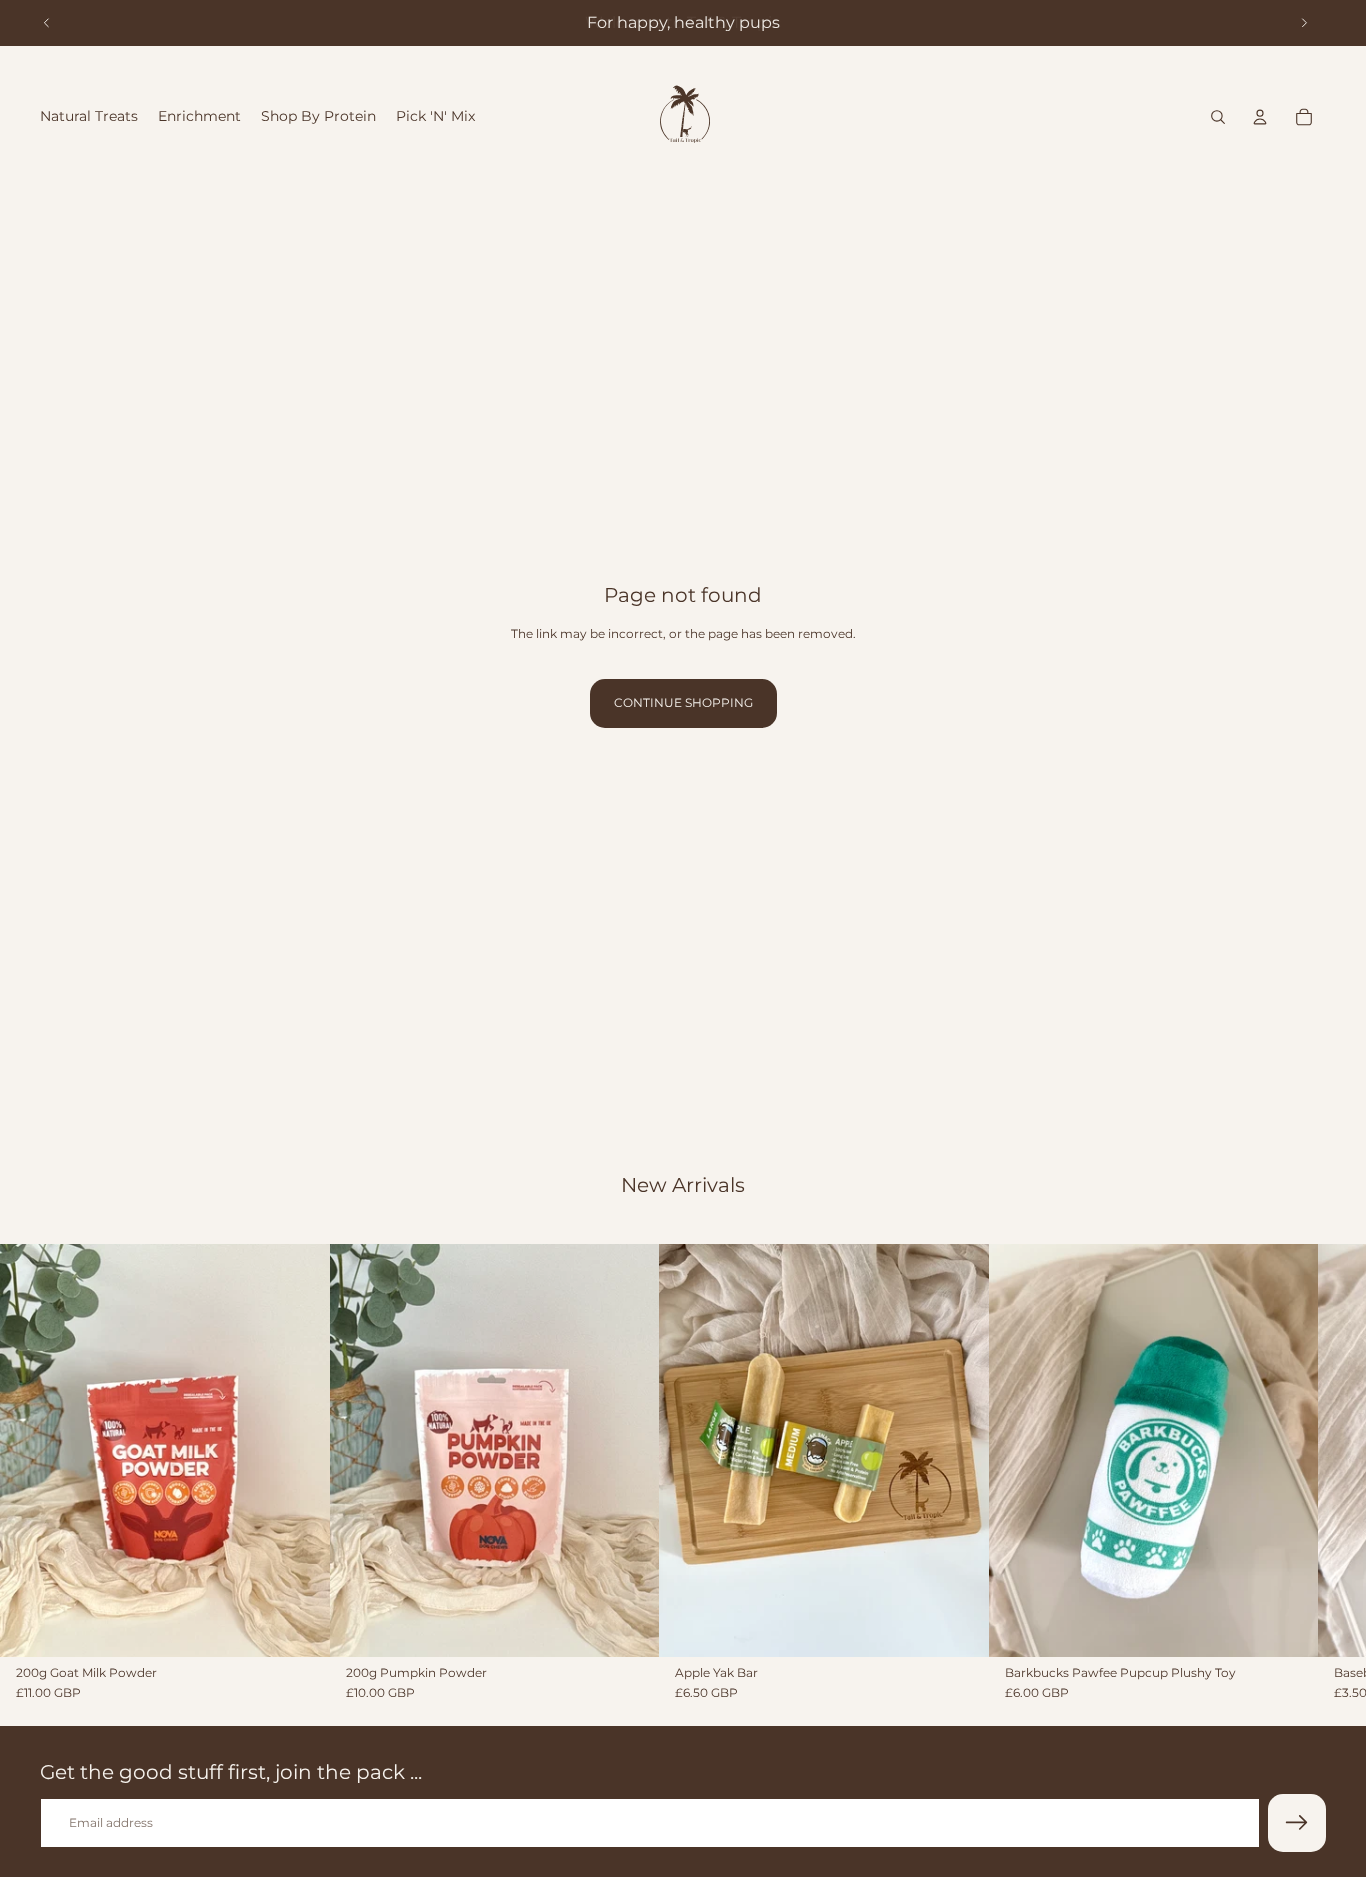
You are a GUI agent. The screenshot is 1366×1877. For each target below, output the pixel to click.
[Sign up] (1297, 1823)
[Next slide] (1304, 23)
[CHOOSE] (958, 1625)
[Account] (1260, 117)
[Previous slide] (47, 23)
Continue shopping (683, 702)
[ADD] (299, 1625)
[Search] (1218, 117)
